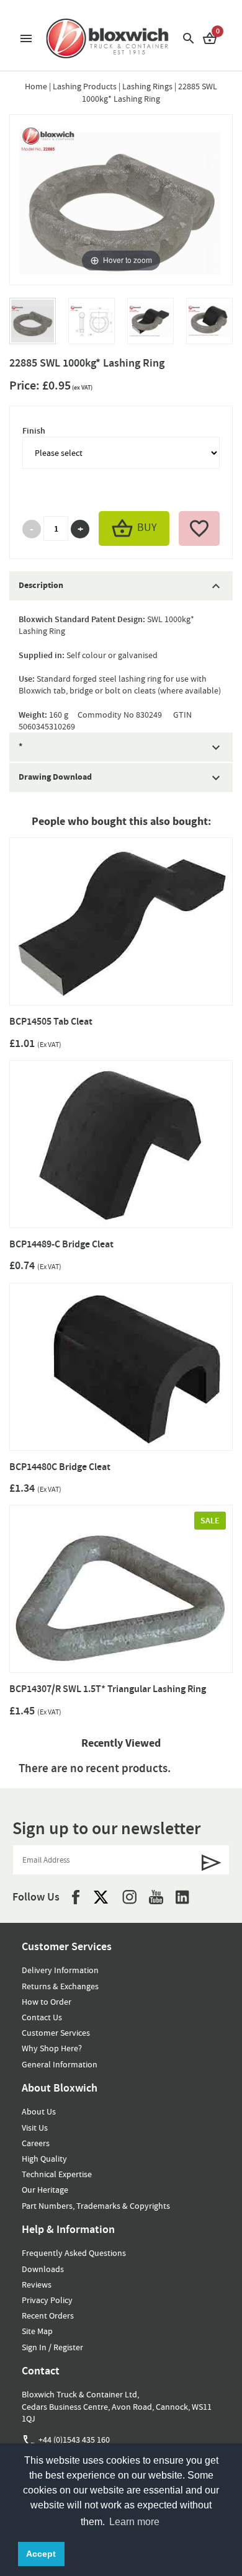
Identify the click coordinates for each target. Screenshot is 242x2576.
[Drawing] (92, 327)
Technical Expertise (57, 2174)
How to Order (47, 2002)
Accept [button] (41, 2554)
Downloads (43, 2269)
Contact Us (42, 2017)
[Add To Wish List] (199, 528)
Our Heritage (45, 2190)
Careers (36, 2143)
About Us (39, 2111)
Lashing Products (85, 86)
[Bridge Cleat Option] (209, 327)
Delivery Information (60, 1970)
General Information (60, 2064)
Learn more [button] (134, 2522)
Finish (34, 431)
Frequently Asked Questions (74, 2253)
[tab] (121, 586)
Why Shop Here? (52, 2048)
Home (36, 86)
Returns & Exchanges (60, 1986)
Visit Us (35, 2128)
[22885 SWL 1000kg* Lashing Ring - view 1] (33, 327)
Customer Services (56, 2033)
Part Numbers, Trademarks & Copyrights (96, 2206)
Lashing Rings (147, 86)
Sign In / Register (52, 2347)
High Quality (44, 2159)
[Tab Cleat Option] (150, 327)
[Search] (189, 38)
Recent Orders (48, 2315)
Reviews (37, 2284)
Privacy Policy (47, 2300)
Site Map (37, 2331)
